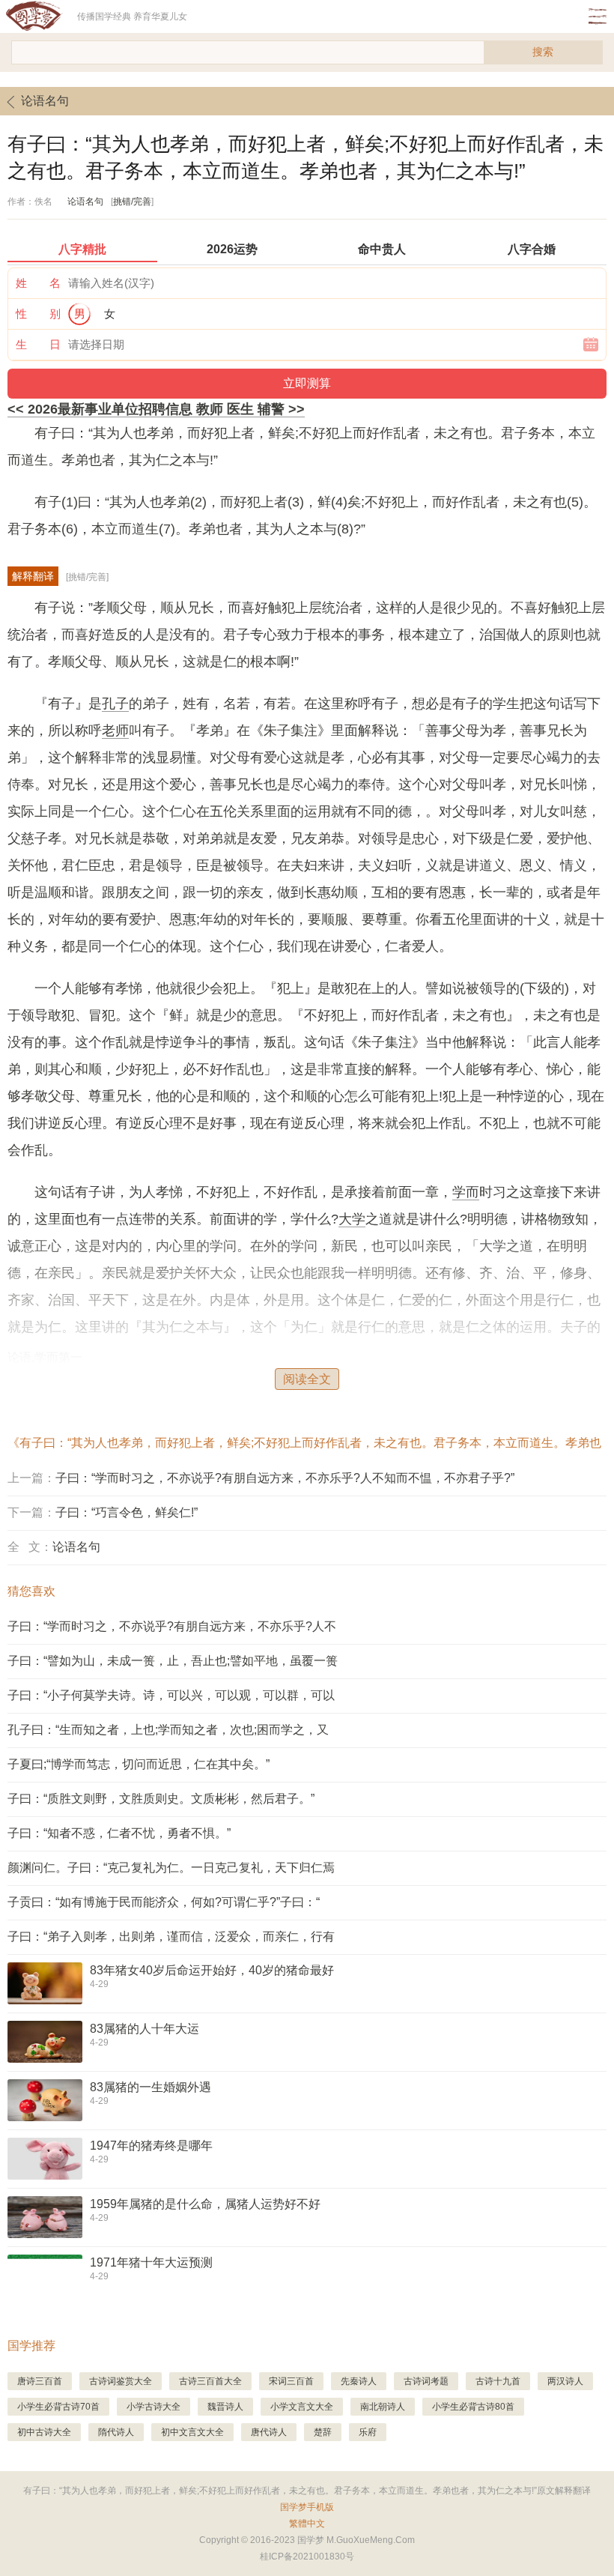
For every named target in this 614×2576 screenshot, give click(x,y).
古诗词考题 (426, 2381)
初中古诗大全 (44, 2432)
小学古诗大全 (153, 2407)
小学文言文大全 (302, 2407)
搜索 (543, 52)
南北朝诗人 (383, 2407)
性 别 (38, 314)
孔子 (115, 704)
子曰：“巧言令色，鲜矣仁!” (127, 1512)
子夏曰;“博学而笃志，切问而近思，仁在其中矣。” (139, 1764)
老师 (115, 731)
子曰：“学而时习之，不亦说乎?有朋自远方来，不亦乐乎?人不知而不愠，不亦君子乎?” (285, 1478)
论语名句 (45, 101)
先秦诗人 (359, 2381)
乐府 (368, 2432)
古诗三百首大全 (210, 2381)
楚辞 (323, 2432)
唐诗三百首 (40, 2381)
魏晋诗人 (225, 2407)
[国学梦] (39, 16)
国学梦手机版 (307, 2507)
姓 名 (38, 283)
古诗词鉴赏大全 (121, 2381)
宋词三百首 (291, 2381)
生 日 (38, 344)
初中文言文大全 (192, 2432)
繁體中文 (307, 2524)
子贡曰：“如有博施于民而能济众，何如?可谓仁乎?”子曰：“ (164, 1902)
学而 (466, 1192)
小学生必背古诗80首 (473, 2407)
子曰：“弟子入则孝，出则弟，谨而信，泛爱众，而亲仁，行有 (171, 1936)
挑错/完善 (132, 202)
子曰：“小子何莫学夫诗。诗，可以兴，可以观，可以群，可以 (171, 1695)
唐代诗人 (269, 2432)
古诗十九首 (498, 2381)
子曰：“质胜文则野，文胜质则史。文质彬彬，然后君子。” (161, 1799)
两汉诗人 (565, 2381)
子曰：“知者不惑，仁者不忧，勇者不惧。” (119, 1833)
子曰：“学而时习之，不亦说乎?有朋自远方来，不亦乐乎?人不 (172, 1626)
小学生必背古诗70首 (58, 2407)
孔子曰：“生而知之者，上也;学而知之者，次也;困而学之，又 (168, 1730)
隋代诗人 (116, 2432)
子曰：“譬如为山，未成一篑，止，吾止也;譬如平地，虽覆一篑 (173, 1661)
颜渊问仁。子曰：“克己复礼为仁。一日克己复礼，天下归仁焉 (171, 1868)
